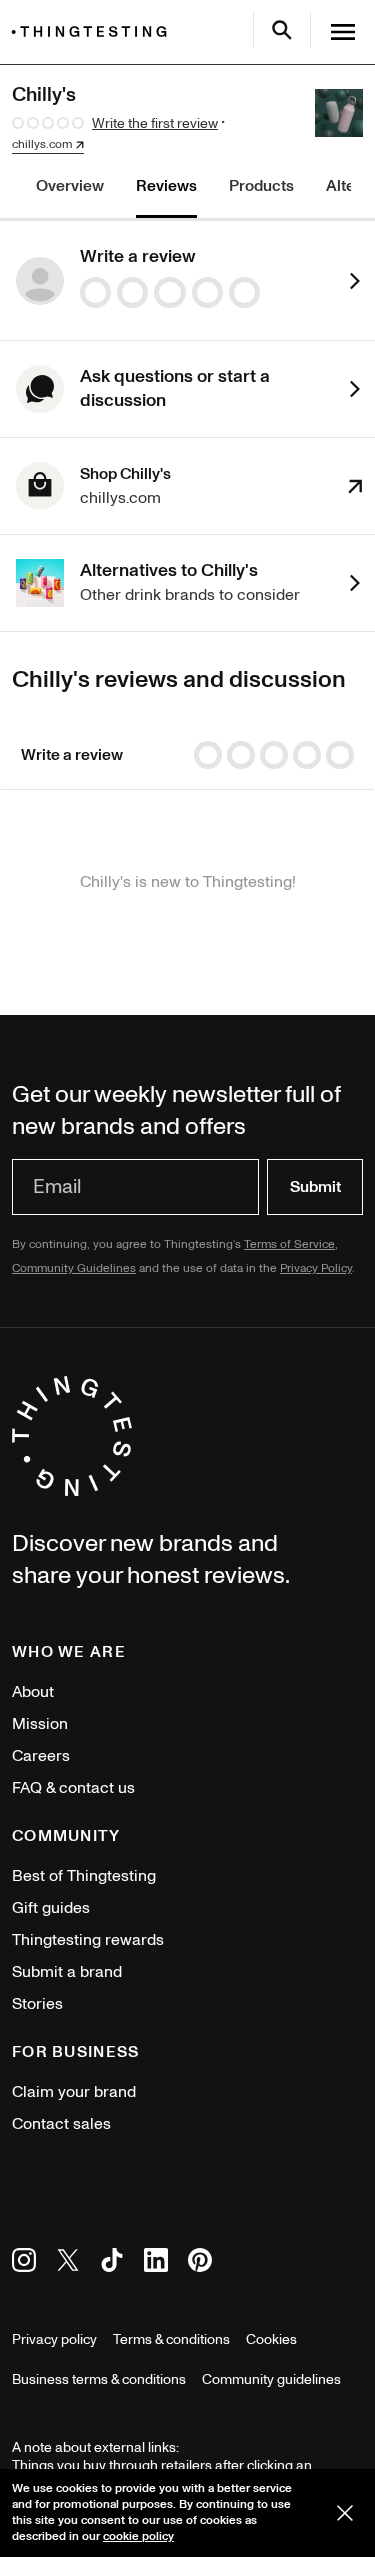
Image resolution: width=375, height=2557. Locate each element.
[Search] (282, 30)
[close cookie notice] (345, 2513)
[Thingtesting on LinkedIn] (156, 2263)
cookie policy (138, 2536)
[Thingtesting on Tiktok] (112, 2263)
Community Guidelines (74, 1268)
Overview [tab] (70, 186)
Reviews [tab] (166, 186)
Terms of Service (289, 1244)
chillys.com (42, 145)
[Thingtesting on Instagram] (24, 2263)
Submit (315, 1187)
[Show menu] (343, 32)
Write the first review (155, 123)
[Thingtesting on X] (68, 2263)
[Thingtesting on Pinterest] (200, 2263)
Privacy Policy (316, 1268)
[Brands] (94, 31)
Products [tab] (261, 186)
